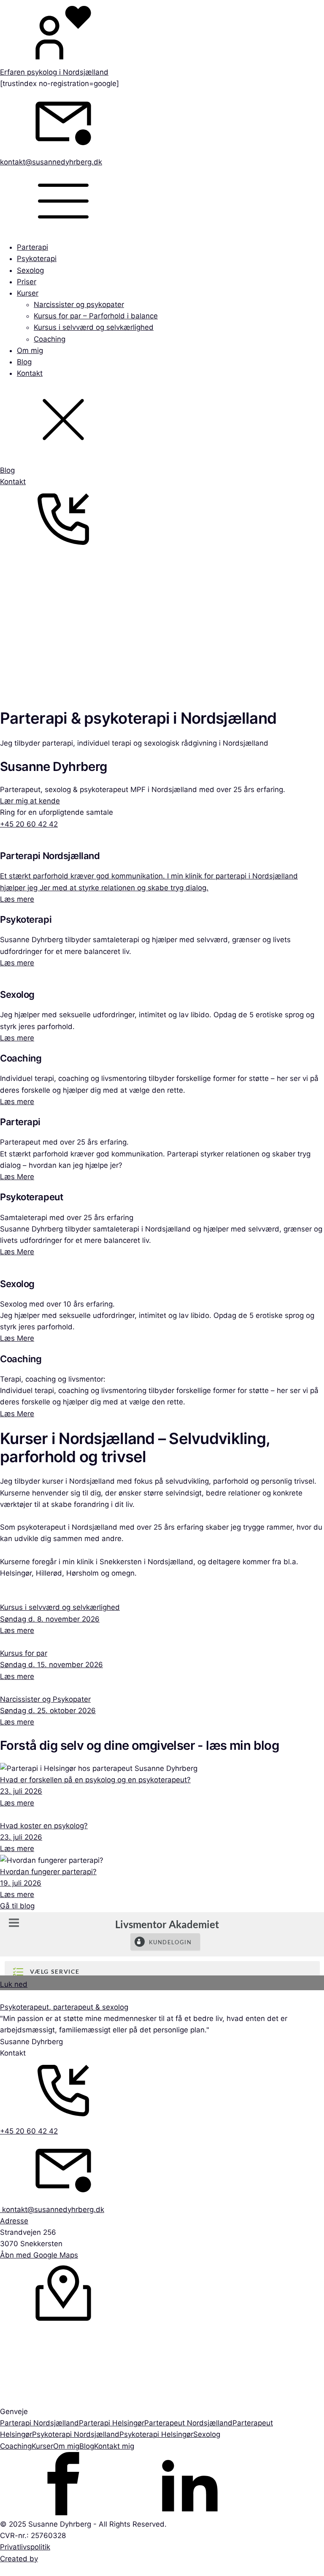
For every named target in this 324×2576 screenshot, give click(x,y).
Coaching (50, 339)
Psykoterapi (37, 259)
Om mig (30, 350)
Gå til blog (17, 1906)
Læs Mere (17, 1177)
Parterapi (32, 247)
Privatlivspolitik (25, 2547)
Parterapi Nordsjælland (39, 2423)
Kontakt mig (114, 2446)
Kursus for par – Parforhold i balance (96, 316)
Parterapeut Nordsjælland (188, 2423)
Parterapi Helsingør (112, 2423)
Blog (24, 362)
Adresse (14, 2221)
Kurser (28, 293)
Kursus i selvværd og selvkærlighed (94, 327)
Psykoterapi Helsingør (156, 2434)
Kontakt (30, 373)
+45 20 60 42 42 (29, 824)
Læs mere (17, 899)
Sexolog (30, 270)
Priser (27, 282)
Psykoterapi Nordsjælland (76, 2434)
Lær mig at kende (30, 801)
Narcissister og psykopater (79, 304)
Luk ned (14, 1984)
